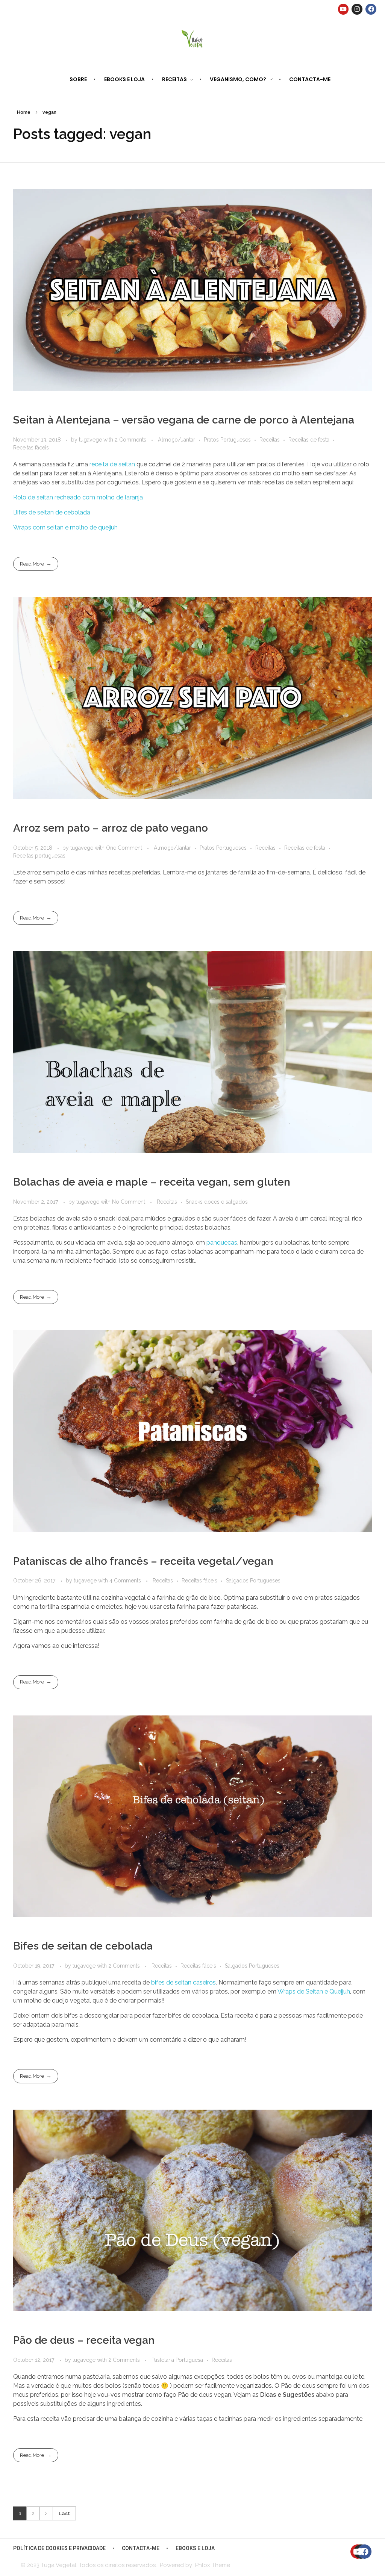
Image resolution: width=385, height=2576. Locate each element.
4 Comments (125, 1581)
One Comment (124, 848)
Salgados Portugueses (253, 1581)
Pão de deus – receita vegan (84, 2340)
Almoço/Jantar (177, 440)
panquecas (222, 1243)
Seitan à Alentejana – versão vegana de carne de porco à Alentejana (184, 420)
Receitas (270, 440)
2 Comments (130, 440)
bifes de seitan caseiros (183, 1982)
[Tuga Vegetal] (193, 38)
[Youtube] (343, 9)
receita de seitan (112, 464)
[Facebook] (371, 9)
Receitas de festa (309, 440)
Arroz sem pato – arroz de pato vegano (111, 828)
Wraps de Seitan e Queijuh (314, 1991)
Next (46, 2513)
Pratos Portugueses (227, 440)
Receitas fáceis (31, 448)
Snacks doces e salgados (217, 1202)
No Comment (129, 1202)
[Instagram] (357, 9)
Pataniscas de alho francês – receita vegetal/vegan (143, 1561)
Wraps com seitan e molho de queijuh (65, 527)
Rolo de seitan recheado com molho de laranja (78, 497)
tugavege (91, 440)
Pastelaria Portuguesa (177, 2360)
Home (24, 112)
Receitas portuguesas (39, 856)
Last (64, 2513)
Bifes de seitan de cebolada (52, 512)
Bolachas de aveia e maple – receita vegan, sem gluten (152, 1182)
